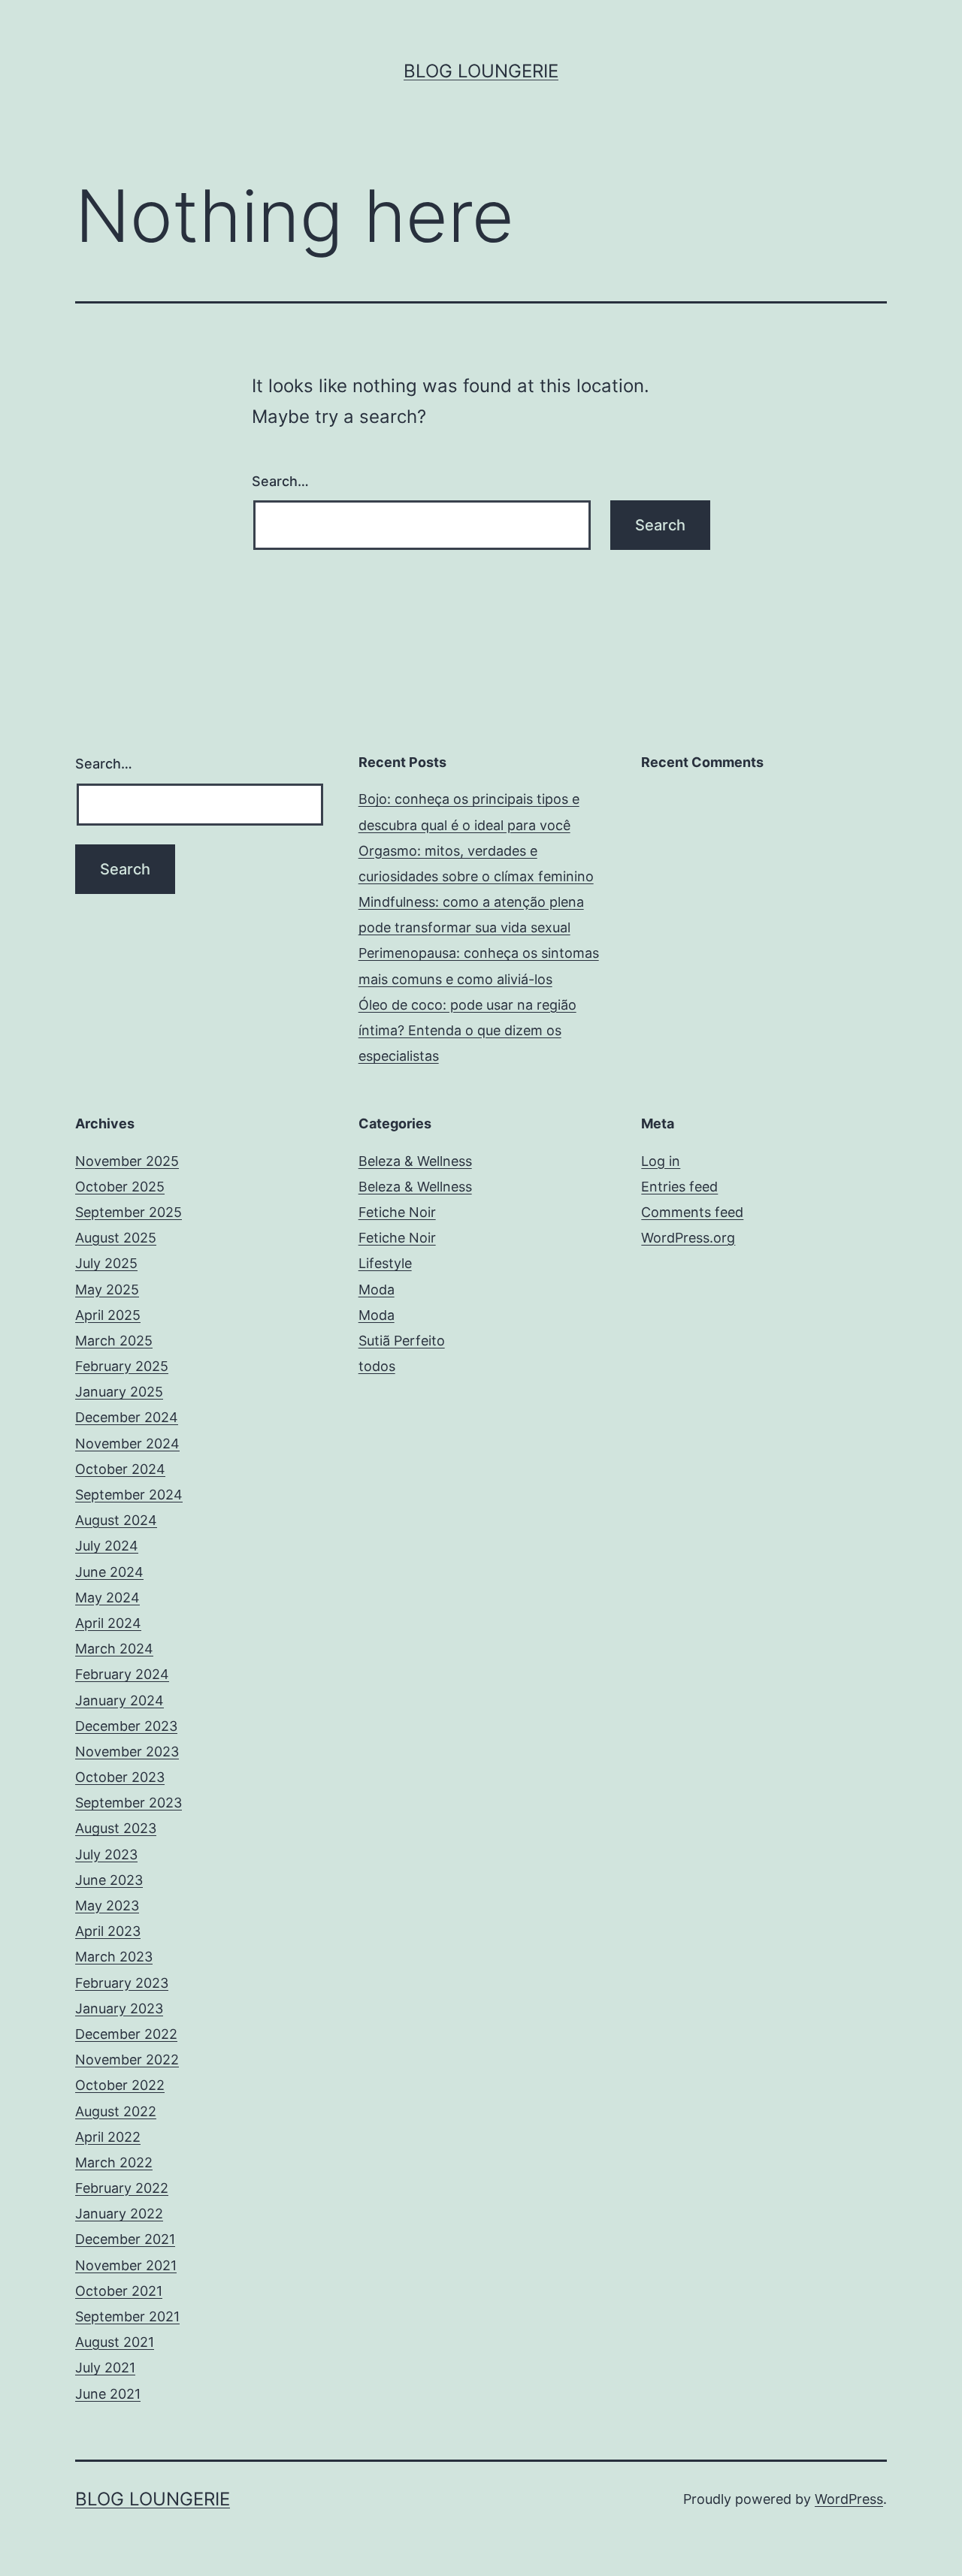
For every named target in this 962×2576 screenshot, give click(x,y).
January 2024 (119, 1700)
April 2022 (108, 2137)
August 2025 (116, 1238)
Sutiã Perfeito (402, 1341)
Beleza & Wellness (415, 1161)
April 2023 (108, 1931)
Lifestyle (385, 1263)
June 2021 (108, 2394)
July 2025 (106, 1263)
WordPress (849, 2499)
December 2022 (126, 2034)
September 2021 (127, 2316)
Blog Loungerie (481, 71)
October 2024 (120, 1469)
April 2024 (108, 1623)
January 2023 (119, 2008)
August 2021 (115, 2342)
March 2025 (114, 1341)
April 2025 (108, 1315)
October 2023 (120, 1777)
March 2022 (114, 2162)
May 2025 (107, 1290)
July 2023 (106, 1854)
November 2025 (127, 1161)
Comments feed (692, 1212)
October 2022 (120, 2085)
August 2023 (116, 1828)
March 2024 (114, 1649)
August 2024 (116, 1520)
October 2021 (119, 2291)
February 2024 (122, 1674)
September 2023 (129, 1803)
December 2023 (126, 1726)
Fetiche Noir (397, 1212)
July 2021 (105, 2368)
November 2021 (126, 2265)
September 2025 (129, 1212)
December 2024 (127, 1417)
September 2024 (129, 1495)
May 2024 (107, 1598)
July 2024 (107, 1546)
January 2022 (119, 2214)
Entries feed (679, 1187)
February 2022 (122, 2188)
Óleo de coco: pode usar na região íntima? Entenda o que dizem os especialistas (467, 1030)
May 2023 (107, 1906)
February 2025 (122, 1366)
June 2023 (109, 1880)
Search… (280, 481)
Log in (661, 1161)
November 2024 (127, 1444)
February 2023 (122, 1983)
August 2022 (116, 2111)
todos (377, 1366)
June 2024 (109, 1572)
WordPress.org (688, 1238)
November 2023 (127, 1752)
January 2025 (119, 1392)
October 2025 (120, 1187)
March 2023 (114, 1957)
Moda (377, 1290)
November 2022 (127, 2060)
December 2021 (125, 2239)
